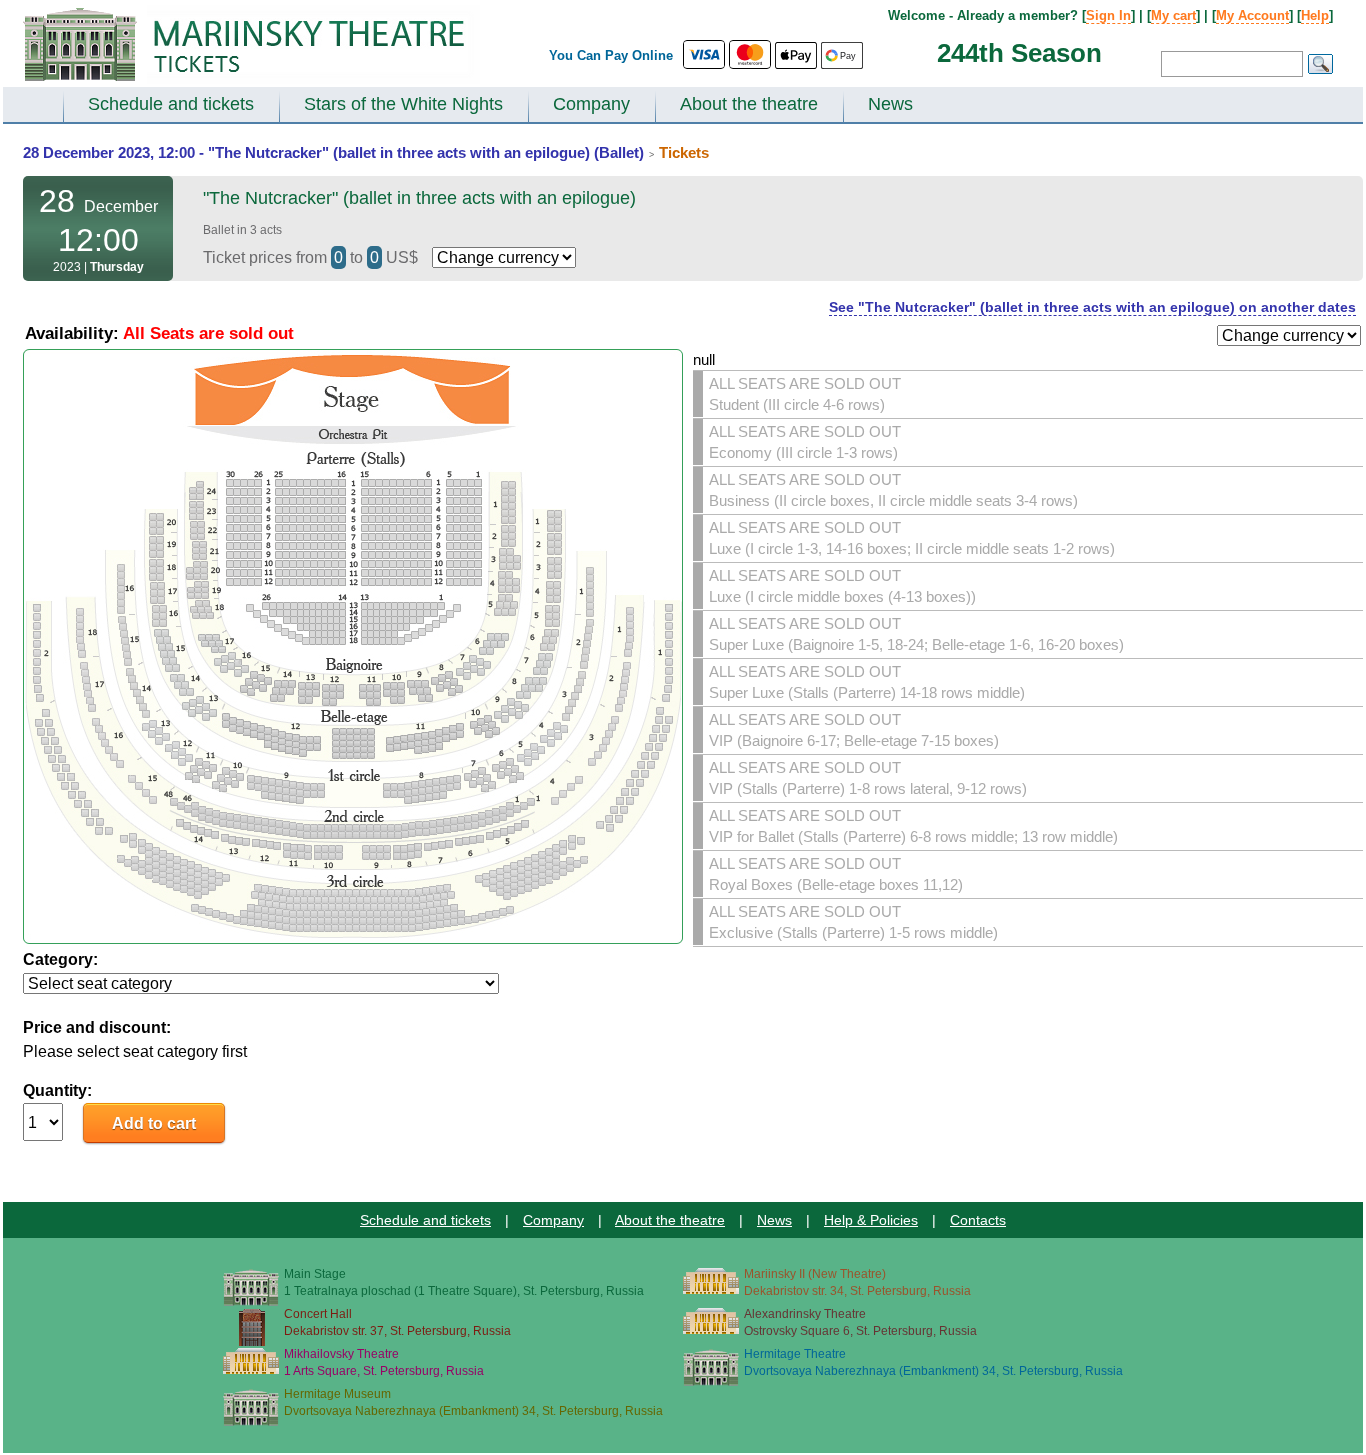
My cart (1173, 15)
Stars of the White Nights (403, 104)
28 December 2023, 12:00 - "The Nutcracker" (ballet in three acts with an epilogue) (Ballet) (333, 152)
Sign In (1108, 15)
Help (1315, 15)
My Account (1252, 15)
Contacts (978, 1220)
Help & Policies (871, 1220)
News (890, 104)
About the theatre (749, 104)
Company (591, 104)
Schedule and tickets (171, 104)
